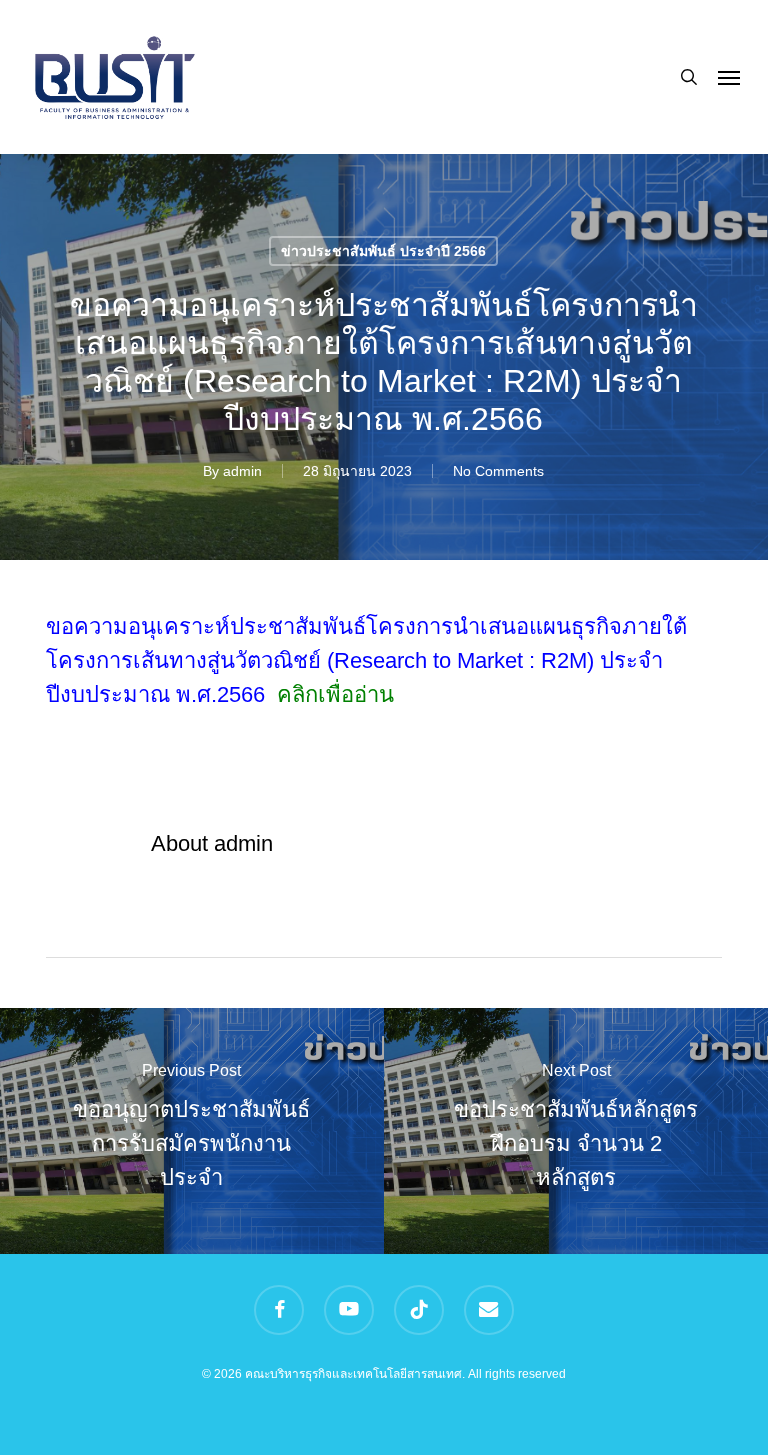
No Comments (498, 471)
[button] (729, 77)
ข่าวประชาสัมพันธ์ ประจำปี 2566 (383, 251)
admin (242, 471)
